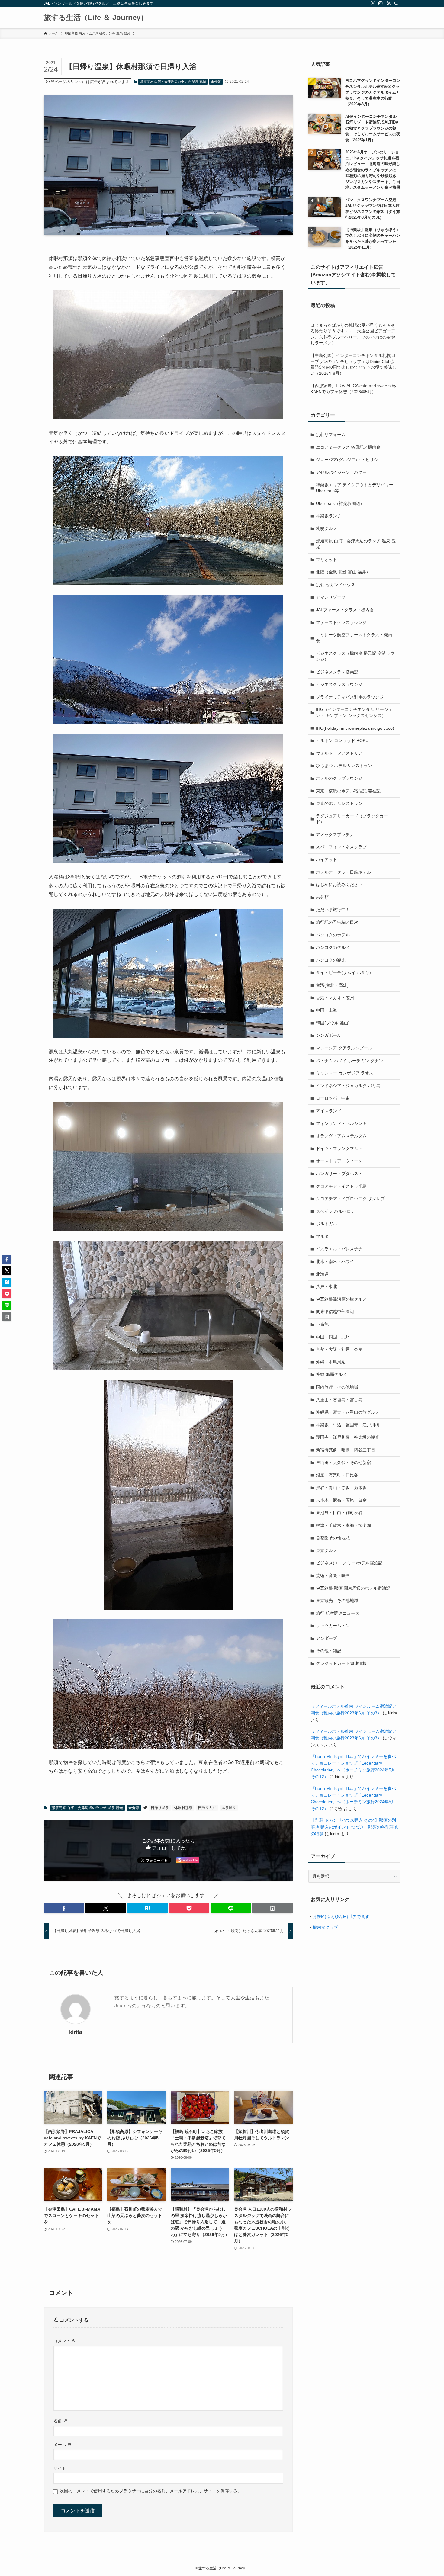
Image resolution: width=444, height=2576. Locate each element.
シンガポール (329, 1035)
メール (63, 2445)
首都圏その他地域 (333, 1538)
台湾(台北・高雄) (332, 985)
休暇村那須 (183, 1808)
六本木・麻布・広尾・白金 (341, 1500)
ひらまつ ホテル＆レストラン (344, 766)
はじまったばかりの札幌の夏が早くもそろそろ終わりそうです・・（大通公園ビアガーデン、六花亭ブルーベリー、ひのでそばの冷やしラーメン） (353, 334)
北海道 (322, 1274)
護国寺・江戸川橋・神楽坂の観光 (348, 1437)
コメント (65, 2341)
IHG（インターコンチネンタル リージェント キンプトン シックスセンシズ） (354, 712)
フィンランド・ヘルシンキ (341, 1123)
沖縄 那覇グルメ (331, 1374)
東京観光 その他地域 (337, 1601)
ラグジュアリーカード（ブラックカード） (352, 819)
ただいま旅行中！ (333, 910)
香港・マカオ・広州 (335, 998)
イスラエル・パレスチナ (339, 1249)
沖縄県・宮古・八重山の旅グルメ (348, 1412)
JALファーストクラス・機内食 (345, 610)
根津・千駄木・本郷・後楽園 (343, 1525)
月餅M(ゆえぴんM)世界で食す (341, 1916)
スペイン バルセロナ (336, 1211)
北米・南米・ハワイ (335, 1261)
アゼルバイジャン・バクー (341, 472)
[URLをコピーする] (272, 1908)
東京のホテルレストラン (339, 803)
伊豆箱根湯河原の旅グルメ (341, 1299)
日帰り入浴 (207, 1808)
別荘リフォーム (331, 435)
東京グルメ (327, 1550)
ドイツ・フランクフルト (339, 1148)
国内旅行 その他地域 (337, 1387)
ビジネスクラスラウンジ (339, 684)
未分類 (216, 82)
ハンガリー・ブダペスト (339, 1174)
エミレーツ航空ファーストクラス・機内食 (354, 638)
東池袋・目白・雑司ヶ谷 (339, 1513)
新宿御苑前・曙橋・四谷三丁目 (346, 1450)
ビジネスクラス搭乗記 (337, 672)
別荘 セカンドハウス (336, 585)
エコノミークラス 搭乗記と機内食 (348, 447)
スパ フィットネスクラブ (341, 847)
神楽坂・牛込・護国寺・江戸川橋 (348, 1425)
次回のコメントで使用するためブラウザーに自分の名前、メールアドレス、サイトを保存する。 (151, 2491)
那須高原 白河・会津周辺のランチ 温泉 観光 (173, 82)
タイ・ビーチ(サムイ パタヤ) (343, 972)
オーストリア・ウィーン (339, 1161)
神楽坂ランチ (329, 516)
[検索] (396, 3)
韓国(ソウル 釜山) (333, 1023)
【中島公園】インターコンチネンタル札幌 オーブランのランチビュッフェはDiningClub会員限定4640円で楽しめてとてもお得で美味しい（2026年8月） (353, 364)
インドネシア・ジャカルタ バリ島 (348, 1086)
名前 (60, 2421)
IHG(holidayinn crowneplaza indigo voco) (355, 728)
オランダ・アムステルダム (341, 1136)
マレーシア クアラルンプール (344, 1048)
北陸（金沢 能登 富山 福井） (343, 572)
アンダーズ (327, 1638)
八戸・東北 (327, 1286)
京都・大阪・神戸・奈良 (339, 1349)
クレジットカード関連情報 (341, 1663)
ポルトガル (327, 1224)
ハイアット (327, 859)
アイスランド (329, 1111)
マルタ (322, 1236)
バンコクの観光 (331, 960)
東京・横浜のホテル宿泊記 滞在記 (348, 791)
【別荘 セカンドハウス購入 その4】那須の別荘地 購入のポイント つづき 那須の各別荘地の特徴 (354, 1827)
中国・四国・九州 (333, 1337)
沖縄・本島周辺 (331, 1362)
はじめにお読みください (339, 885)
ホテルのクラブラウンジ (339, 778)
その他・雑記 (329, 1651)
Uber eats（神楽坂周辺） (340, 503)
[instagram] (381, 3)
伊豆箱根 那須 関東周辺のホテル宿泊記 (353, 1588)
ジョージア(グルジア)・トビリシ (347, 460)
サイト (60, 2468)
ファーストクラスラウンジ (341, 622)
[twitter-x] (373, 3)
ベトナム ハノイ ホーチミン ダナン (349, 1061)
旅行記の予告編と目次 (337, 922)
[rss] (388, 3)
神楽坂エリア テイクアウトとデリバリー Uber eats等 (355, 488)
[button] (64, 1908)
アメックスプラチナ (335, 834)
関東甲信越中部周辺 (335, 1312)
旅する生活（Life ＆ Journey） (96, 18)
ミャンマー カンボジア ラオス (345, 1073)
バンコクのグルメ (333, 947)
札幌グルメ (327, 528)
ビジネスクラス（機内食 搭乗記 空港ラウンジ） (355, 656)
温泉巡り (229, 1808)
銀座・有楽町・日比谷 (337, 1475)
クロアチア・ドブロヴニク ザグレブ (350, 1199)
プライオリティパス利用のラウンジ (350, 697)
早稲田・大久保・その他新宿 (343, 1463)
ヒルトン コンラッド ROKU (342, 740)
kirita (76, 2032)
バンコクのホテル (333, 935)
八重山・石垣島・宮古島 (339, 1400)
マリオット (327, 560)
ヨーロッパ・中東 (333, 1098)
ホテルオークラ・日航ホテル (343, 872)
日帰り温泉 (160, 1808)
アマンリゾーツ (331, 597)
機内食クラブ (325, 1927)
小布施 (322, 1324)
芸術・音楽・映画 (333, 1575)
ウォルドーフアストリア (339, 753)
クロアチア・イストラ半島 (341, 1186)
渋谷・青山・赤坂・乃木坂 (341, 1488)
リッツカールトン (333, 1626)
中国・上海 (327, 1010)
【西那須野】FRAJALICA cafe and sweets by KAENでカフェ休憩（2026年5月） (353, 389)
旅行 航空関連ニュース (338, 1613)
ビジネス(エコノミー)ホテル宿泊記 (349, 1563)
